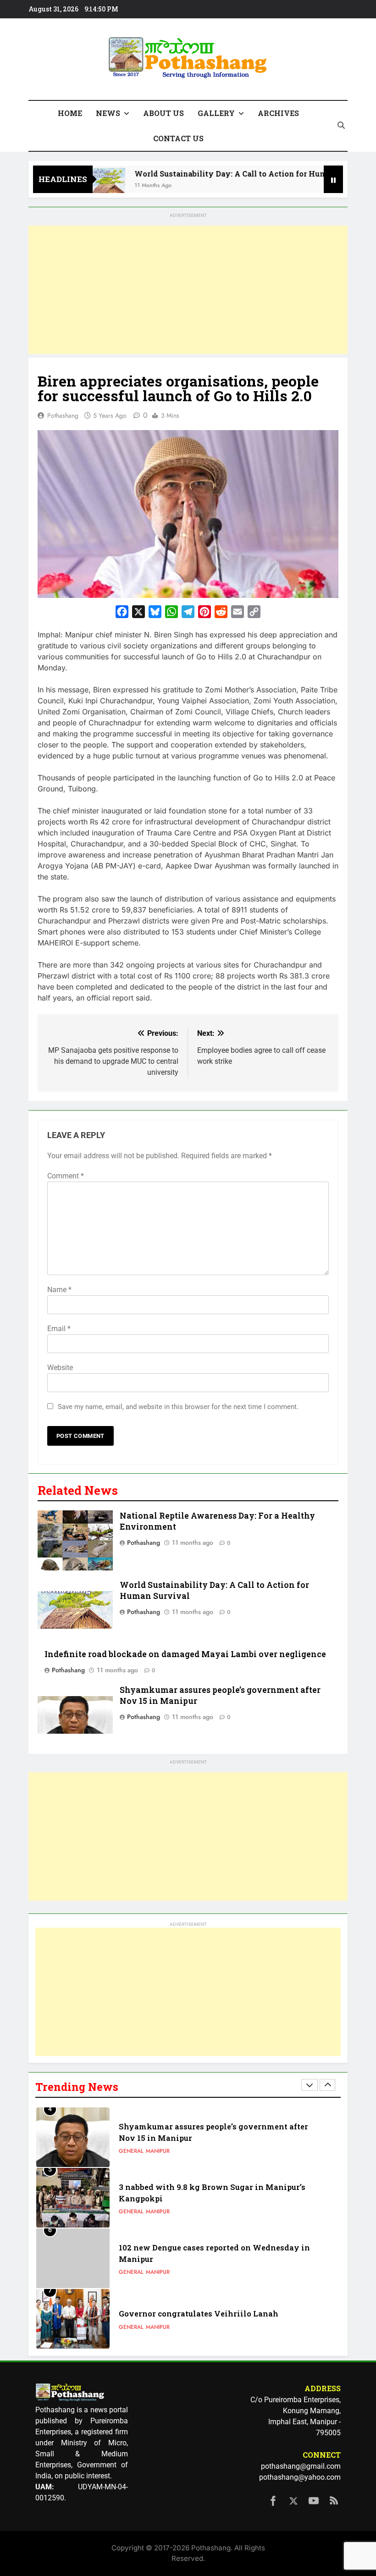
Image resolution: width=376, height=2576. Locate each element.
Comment (66, 1176)
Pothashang (63, 415)
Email (59, 1329)
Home (70, 113)
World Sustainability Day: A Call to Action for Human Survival (227, 174)
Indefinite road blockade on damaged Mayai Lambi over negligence (185, 1654)
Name (59, 1290)
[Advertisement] (188, 290)
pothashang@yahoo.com (300, 2477)
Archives (278, 113)
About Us (163, 113)
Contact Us (178, 138)
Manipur (158, 2151)
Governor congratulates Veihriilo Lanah (199, 2313)
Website (60, 1368)
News (108, 113)
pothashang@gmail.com (301, 2466)
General (131, 2151)
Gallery (216, 113)
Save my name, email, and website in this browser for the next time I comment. (178, 1407)
